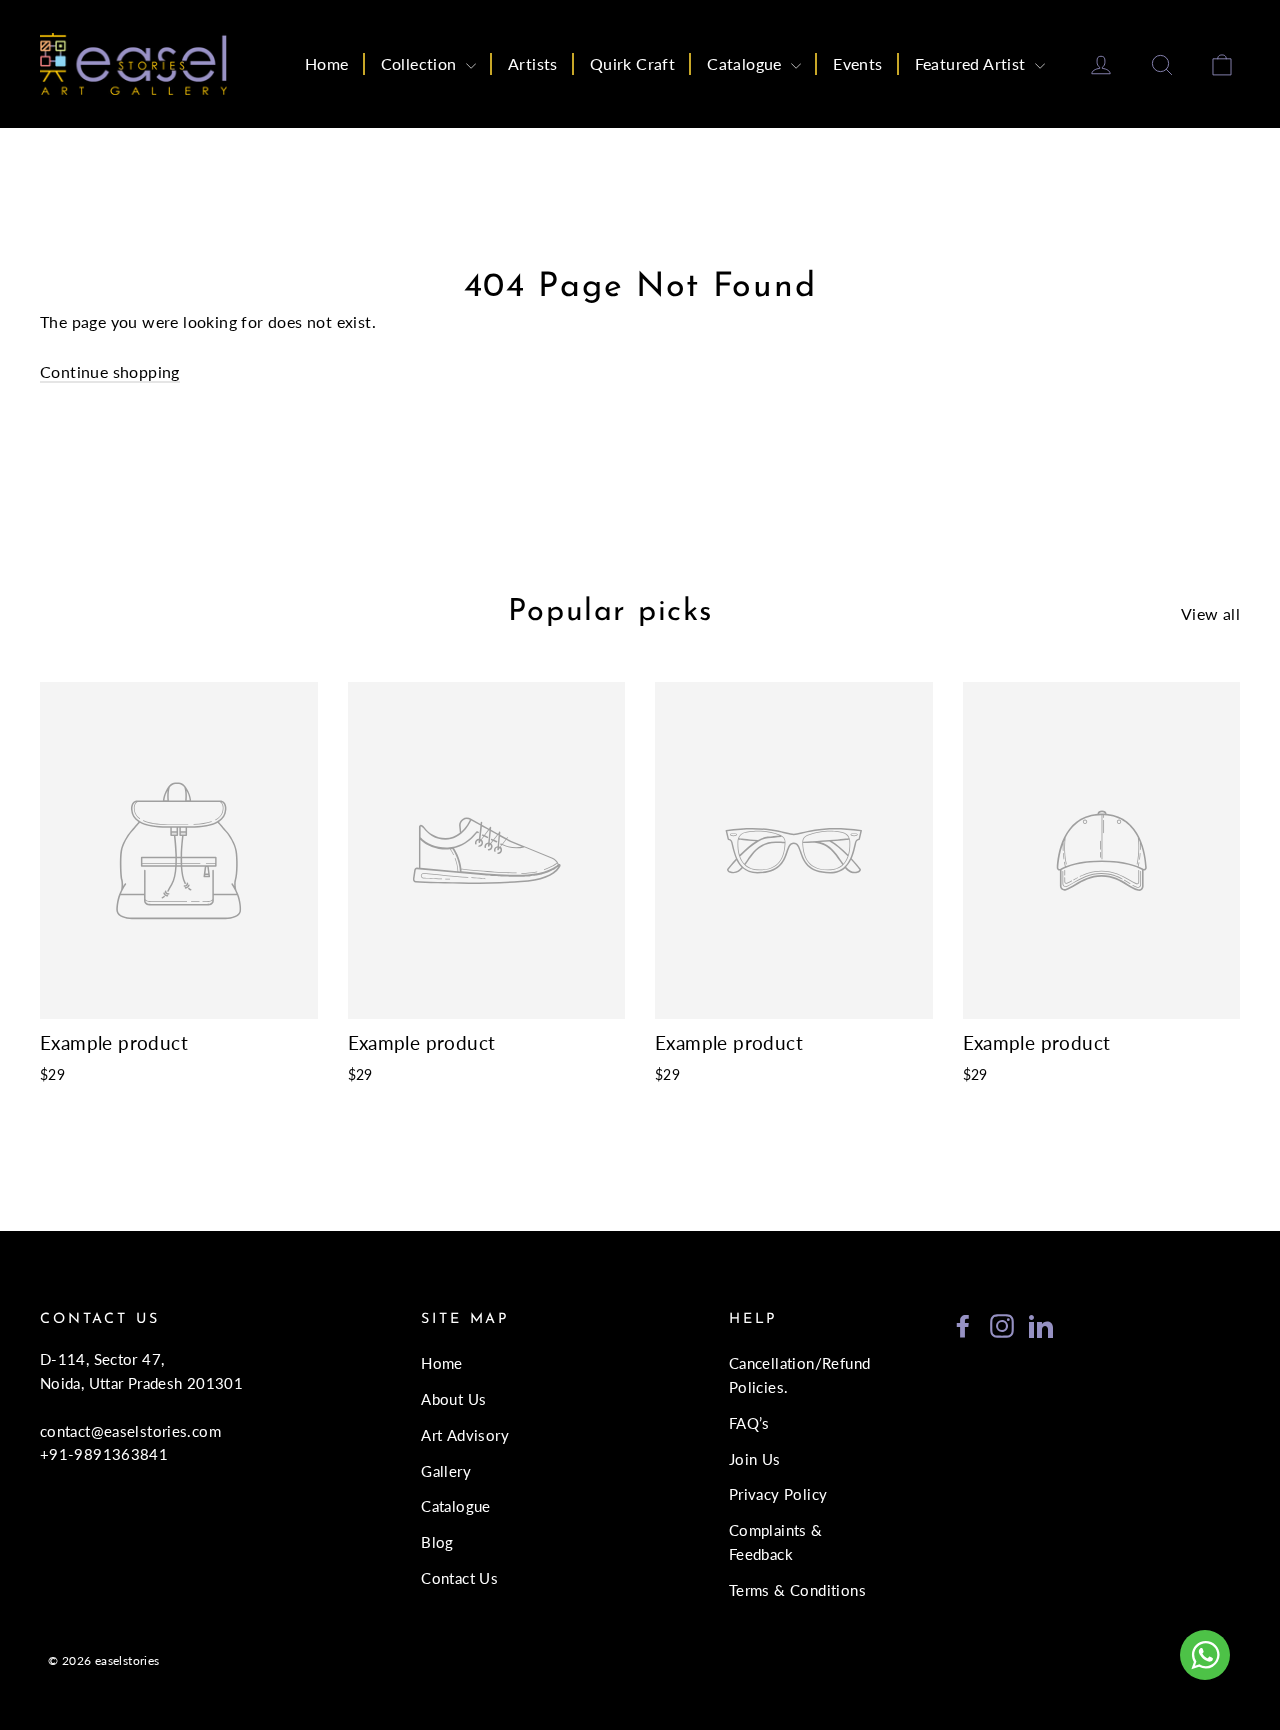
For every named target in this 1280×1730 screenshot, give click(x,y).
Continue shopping (110, 371)
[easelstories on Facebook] (963, 1324)
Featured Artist (972, 63)
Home (327, 63)
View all (1210, 613)
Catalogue (746, 63)
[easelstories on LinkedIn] (1041, 1324)
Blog (437, 1542)
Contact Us (459, 1578)
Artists (533, 63)
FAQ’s (749, 1423)
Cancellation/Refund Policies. (800, 1375)
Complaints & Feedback (776, 1542)
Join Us (755, 1459)
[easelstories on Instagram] (1002, 1324)
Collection (421, 63)
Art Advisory (465, 1435)
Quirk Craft (632, 63)
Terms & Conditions (797, 1590)
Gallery (446, 1471)
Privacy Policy (778, 1494)
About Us (453, 1399)
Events (857, 63)
